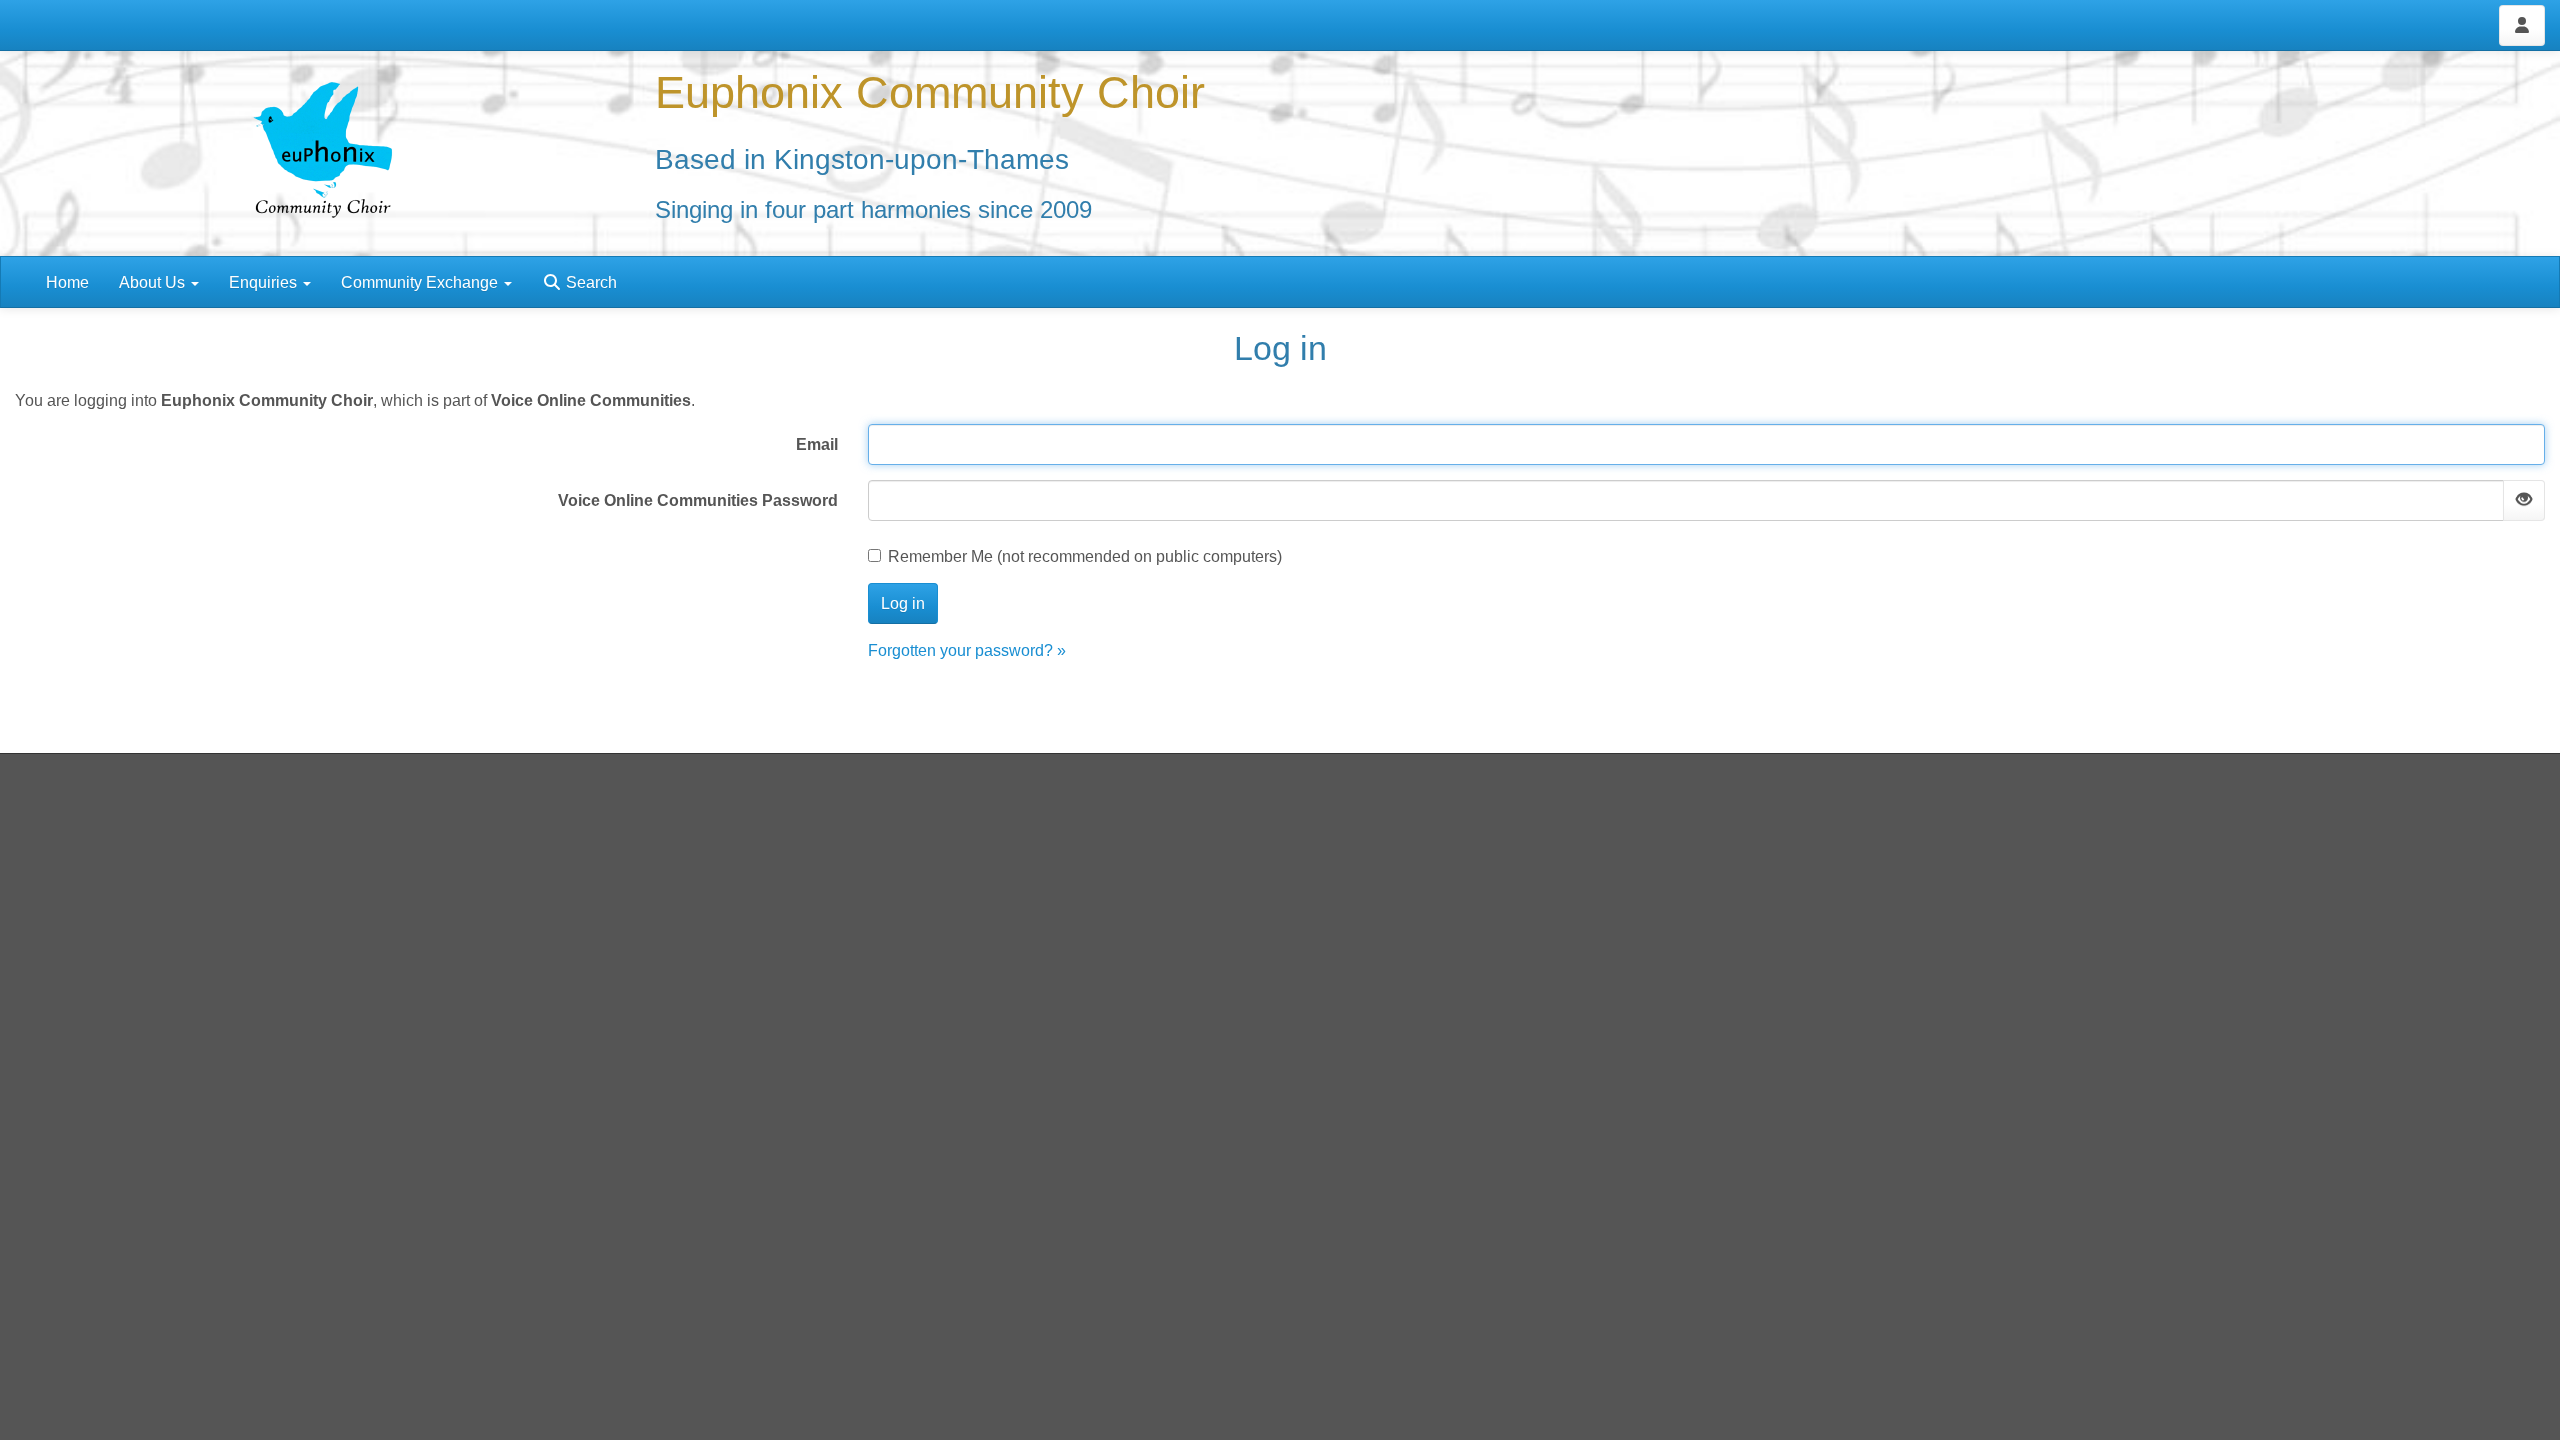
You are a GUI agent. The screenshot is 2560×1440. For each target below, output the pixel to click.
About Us (154, 282)
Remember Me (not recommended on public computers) (1085, 556)
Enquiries (265, 282)
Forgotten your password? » (967, 650)
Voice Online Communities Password (698, 500)
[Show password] (2524, 500)
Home (67, 282)
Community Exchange (421, 282)
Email (817, 444)
